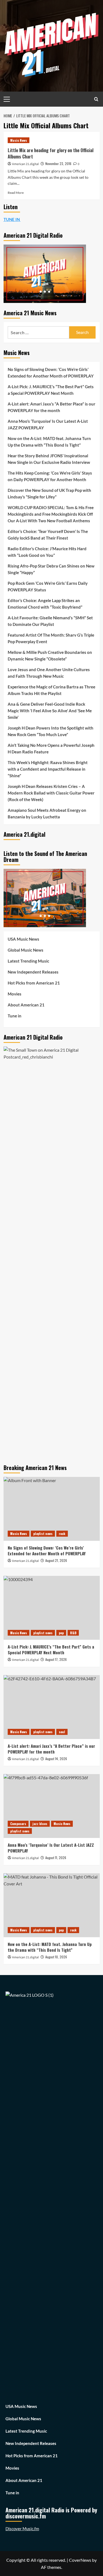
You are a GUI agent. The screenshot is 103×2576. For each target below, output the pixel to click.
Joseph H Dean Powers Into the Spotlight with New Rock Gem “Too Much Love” (51, 731)
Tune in (15, 1016)
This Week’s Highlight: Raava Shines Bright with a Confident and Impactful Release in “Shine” (48, 769)
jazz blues (40, 1824)
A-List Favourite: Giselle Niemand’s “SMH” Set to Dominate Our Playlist (50, 621)
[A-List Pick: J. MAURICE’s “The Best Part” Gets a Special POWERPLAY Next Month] (52, 1608)
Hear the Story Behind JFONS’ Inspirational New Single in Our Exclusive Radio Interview (49, 459)
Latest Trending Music (28, 961)
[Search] (96, 99)
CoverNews (80, 2560)
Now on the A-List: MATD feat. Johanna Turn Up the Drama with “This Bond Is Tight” (49, 442)
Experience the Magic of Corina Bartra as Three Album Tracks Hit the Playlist (51, 690)
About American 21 (26, 1005)
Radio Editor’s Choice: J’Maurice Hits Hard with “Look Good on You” (47, 552)
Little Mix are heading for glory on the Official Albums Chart (51, 153)
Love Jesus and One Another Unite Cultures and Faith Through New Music (49, 673)
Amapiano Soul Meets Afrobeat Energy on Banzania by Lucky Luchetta (47, 813)
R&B (73, 1633)
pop (61, 1633)
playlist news (43, 1534)
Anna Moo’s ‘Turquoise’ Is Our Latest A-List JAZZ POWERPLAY (48, 424)
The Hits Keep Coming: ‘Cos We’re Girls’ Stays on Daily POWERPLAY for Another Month (50, 476)
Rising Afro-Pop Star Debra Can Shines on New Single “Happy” (51, 569)
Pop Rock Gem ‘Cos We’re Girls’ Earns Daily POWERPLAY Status (48, 586)
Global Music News (26, 950)
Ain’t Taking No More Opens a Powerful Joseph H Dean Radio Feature (51, 748)
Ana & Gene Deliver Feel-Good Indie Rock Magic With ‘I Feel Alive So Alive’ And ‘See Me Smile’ (50, 711)
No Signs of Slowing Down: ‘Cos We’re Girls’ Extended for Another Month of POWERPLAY (51, 373)
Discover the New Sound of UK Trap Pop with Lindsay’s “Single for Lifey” (49, 493)
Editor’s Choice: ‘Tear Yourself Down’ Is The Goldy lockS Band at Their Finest (48, 535)
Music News (19, 140)
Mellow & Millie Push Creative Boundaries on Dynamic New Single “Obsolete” (50, 656)
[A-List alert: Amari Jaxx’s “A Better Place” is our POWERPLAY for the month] (52, 1707)
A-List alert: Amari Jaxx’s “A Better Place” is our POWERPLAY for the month (51, 407)
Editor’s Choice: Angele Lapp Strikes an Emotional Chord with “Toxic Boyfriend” (45, 604)
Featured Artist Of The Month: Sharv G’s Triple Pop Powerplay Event (51, 638)
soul (62, 1732)
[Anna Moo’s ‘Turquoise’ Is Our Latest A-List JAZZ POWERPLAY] (52, 1806)
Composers (18, 1824)
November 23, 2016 (58, 164)
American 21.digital (25, 164)
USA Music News (23, 939)
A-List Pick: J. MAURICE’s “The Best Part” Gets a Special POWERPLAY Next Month (51, 390)
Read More (16, 193)
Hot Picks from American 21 (34, 983)
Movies (15, 994)
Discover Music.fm (22, 2529)
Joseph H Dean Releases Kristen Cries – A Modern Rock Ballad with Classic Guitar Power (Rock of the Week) (51, 793)
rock (62, 1534)
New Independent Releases (33, 972)
